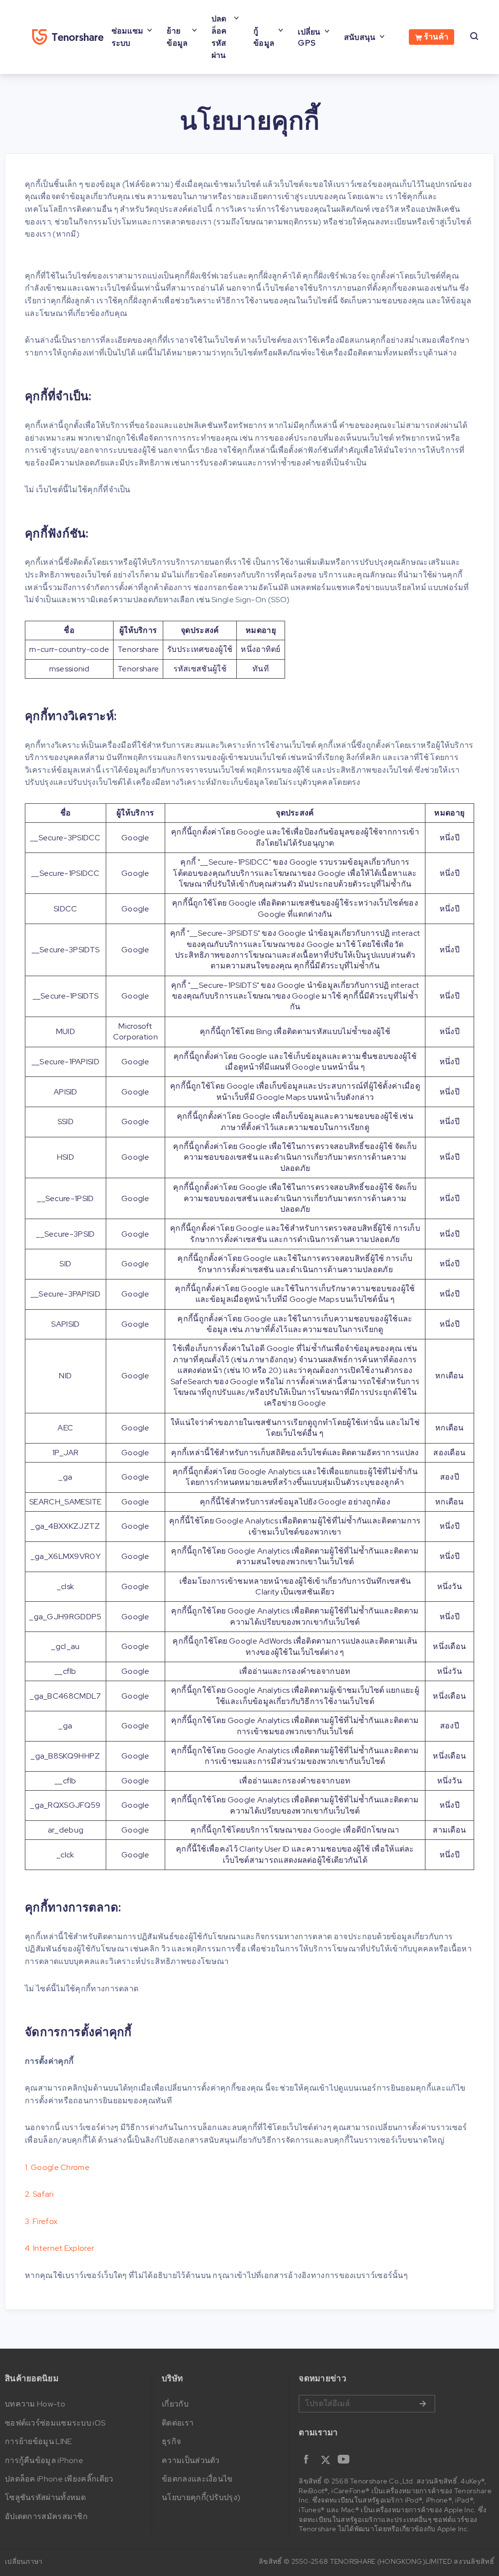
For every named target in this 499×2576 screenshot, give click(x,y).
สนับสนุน (360, 37)
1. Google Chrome (57, 2167)
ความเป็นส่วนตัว (191, 2460)
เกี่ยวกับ (175, 2404)
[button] (376, 2464)
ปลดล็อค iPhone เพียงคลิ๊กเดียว (59, 2479)
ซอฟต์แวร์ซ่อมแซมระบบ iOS (55, 2423)
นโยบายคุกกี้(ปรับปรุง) (201, 2497)
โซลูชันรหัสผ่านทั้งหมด (46, 2497)
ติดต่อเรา (178, 2423)
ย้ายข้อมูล (177, 37)
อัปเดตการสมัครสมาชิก (46, 2516)
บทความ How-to (35, 2404)
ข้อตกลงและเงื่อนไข (197, 2479)
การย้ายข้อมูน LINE (38, 2441)
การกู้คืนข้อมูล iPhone (44, 2460)
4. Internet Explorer (59, 2248)
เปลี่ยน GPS (309, 37)
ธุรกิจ (171, 2441)
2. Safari (39, 2194)
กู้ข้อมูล (264, 37)
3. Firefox (41, 2221)
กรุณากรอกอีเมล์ (367, 2404)
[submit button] (422, 2404)
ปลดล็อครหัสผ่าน (219, 37)
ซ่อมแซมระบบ (128, 37)
